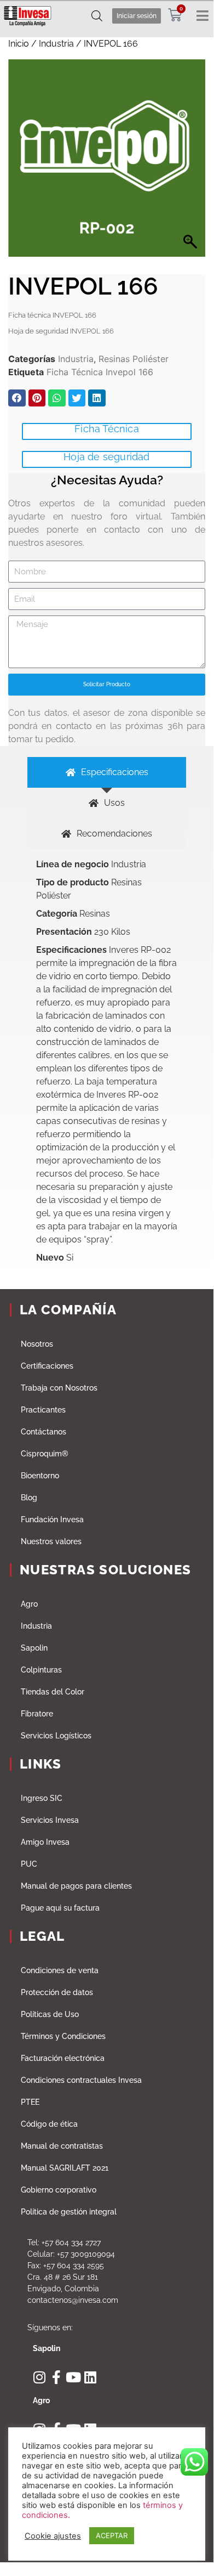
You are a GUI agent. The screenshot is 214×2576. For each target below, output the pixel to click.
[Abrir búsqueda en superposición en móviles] (97, 16)
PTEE (30, 2102)
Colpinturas (41, 1670)
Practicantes (43, 1410)
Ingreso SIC (42, 1798)
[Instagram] (40, 2377)
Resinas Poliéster (134, 359)
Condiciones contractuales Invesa (81, 2080)
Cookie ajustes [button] (53, 2536)
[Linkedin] (91, 2377)
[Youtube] (74, 2377)
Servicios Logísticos (56, 1736)
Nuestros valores (51, 1541)
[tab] (107, 772)
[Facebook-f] (57, 2377)
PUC (29, 1864)
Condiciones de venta (60, 1970)
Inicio (19, 44)
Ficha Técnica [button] (107, 429)
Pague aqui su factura (60, 1908)
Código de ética (49, 2124)
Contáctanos (44, 1432)
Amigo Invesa (45, 1842)
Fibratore (37, 1714)
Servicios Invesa (50, 1820)
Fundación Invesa (52, 1519)
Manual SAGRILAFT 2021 (65, 2168)
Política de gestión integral (69, 2212)
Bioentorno (40, 1476)
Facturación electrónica (63, 2058)
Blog (29, 1498)
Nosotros (37, 1344)
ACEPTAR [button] (112, 2535)
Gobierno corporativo (59, 2190)
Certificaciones (47, 1366)
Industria (56, 44)
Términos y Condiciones (63, 2036)
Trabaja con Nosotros (59, 1388)
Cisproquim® (45, 1454)
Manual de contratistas (62, 2146)
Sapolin (34, 1648)
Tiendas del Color (53, 1692)
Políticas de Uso (50, 2014)
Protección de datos (57, 1992)
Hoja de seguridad (106, 457)
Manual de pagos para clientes (76, 1886)
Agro (29, 1604)
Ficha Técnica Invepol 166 (100, 372)
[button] (17, 398)
